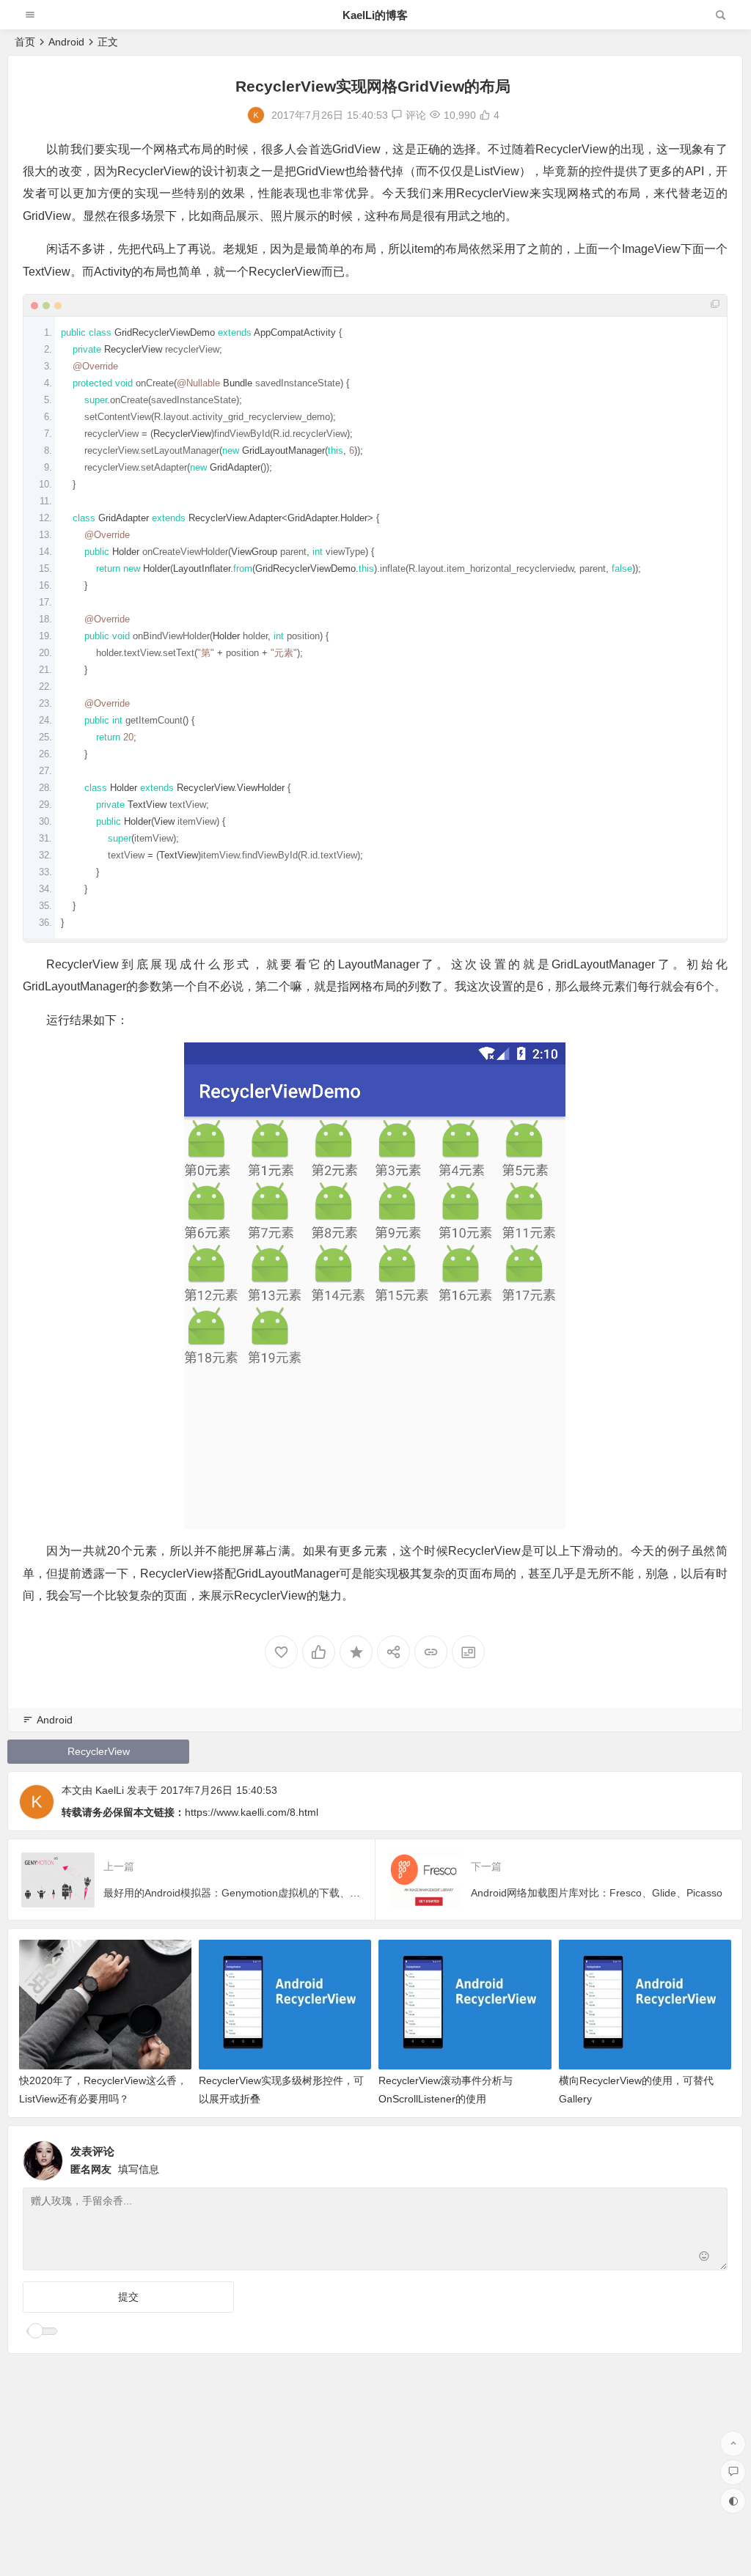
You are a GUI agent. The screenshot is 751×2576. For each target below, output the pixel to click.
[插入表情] (704, 2257)
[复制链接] (431, 1652)
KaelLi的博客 (375, 15)
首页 (25, 42)
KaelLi (110, 1790)
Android (66, 42)
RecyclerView (99, 1751)
